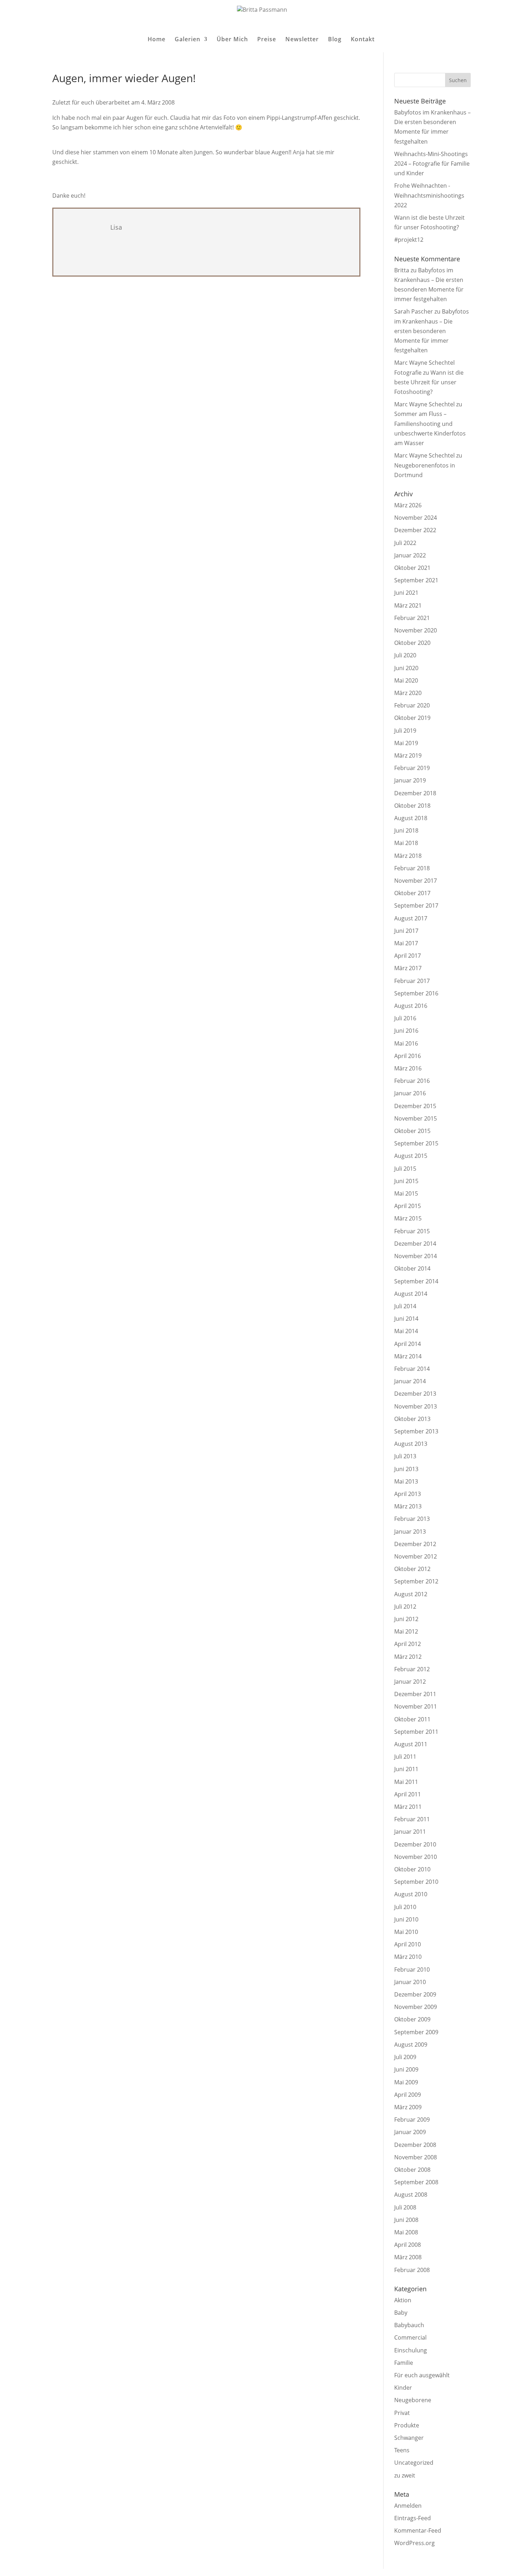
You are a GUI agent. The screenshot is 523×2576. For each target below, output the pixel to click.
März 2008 (408, 2257)
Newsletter (302, 40)
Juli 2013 (405, 1456)
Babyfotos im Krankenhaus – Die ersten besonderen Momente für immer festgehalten (432, 331)
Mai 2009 (406, 2082)
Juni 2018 (406, 830)
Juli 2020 (405, 655)
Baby (401, 2313)
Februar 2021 (412, 618)
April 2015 (408, 1206)
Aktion (403, 2300)
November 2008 (416, 2157)
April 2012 (408, 1644)
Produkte (407, 2425)
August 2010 (411, 1894)
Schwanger (409, 2438)
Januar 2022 (410, 555)
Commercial (410, 2337)
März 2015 (408, 1218)
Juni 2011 (406, 1769)
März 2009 (408, 2107)
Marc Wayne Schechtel (424, 404)
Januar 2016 (410, 1093)
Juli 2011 (405, 1757)
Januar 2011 (410, 1832)
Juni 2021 (406, 593)
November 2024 (416, 518)
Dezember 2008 (415, 2145)
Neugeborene (413, 2400)
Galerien (187, 40)
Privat (402, 2413)
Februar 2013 (412, 1519)
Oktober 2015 (412, 1131)
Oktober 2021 (412, 568)
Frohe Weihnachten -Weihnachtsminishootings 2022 (429, 195)
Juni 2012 (406, 1619)
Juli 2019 (405, 731)
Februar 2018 (412, 868)
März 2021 (408, 605)
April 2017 (408, 956)
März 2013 (408, 1506)
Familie (404, 2363)
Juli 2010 (405, 1907)
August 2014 (411, 1294)
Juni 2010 (406, 1919)
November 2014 (416, 1256)
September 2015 (416, 1143)
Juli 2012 (405, 1607)
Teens (402, 2450)
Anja (299, 152)
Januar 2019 (410, 780)
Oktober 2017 (412, 893)
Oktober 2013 (412, 1419)
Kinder (403, 2388)
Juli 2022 (405, 543)
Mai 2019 (406, 743)
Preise (267, 40)
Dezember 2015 (415, 1106)
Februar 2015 (412, 1231)
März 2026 (408, 505)
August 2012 (411, 1594)
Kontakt (363, 40)
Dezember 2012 (415, 1544)
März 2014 (408, 1356)
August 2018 (411, 818)
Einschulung (411, 2350)
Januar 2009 (410, 2132)
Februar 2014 (412, 1369)
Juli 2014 (405, 1306)
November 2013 (416, 1406)
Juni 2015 (406, 1181)
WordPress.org (414, 2543)
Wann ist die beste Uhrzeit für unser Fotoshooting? (429, 382)
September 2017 (416, 905)
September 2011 (416, 1732)
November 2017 (416, 881)
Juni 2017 (406, 931)
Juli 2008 (405, 2207)
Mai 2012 (406, 1631)
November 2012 (416, 1556)
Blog (335, 40)
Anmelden (408, 2506)
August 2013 (411, 1444)
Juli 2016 (405, 1018)
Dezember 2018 (415, 793)
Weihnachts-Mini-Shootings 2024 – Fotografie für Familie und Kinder (432, 164)
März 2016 (408, 1068)
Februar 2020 (412, 705)
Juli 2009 (405, 2057)
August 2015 (411, 1156)
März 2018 (408, 856)
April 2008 (408, 2245)
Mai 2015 (406, 1193)
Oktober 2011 (412, 1719)
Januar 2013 (410, 1532)
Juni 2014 (406, 1319)
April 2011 (408, 1794)
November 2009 (416, 2007)
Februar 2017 (412, 981)
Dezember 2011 (415, 1694)
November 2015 (416, 1118)
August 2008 (411, 2195)
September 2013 (416, 1431)
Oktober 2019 (412, 718)
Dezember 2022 (415, 530)
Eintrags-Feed (413, 2518)
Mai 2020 (406, 680)
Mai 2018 (406, 843)
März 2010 (408, 1957)
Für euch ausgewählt (422, 2375)
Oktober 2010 (412, 1869)
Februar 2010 (412, 1970)
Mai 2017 (406, 943)
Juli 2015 (405, 1169)
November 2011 (416, 1706)
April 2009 (408, 2095)
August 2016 (411, 1006)
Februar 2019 (412, 768)
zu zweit (405, 2475)
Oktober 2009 (412, 2019)
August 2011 (411, 1744)
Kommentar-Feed (418, 2530)
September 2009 (416, 2032)
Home (157, 40)
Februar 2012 (412, 1669)
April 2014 (408, 1344)
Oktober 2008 (412, 2170)
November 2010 (416, 1857)
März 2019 (408, 755)
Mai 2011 (406, 1782)
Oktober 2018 (412, 806)
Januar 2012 (410, 1682)
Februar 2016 (412, 1081)
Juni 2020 (406, 668)
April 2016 (408, 1056)
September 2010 (416, 1882)
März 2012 (408, 1657)
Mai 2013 (406, 1481)
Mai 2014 (406, 1331)
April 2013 (408, 1494)
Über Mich (232, 40)
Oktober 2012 (412, 1569)
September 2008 (416, 2182)
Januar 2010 (410, 1982)
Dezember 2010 (415, 1844)
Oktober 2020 (412, 643)
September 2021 (416, 580)
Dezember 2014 (415, 1244)
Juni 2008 (406, 2220)
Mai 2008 (406, 2232)
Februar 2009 (412, 2120)
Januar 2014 (410, 1381)
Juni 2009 (406, 2069)
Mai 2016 (406, 1043)
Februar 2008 (412, 2270)
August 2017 (411, 918)
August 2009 (411, 2045)
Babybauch (409, 2325)
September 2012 (416, 1581)
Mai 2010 (406, 1932)
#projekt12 (409, 240)
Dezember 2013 (415, 1394)
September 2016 (416, 993)
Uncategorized (414, 2463)
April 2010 (408, 1944)
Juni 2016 (406, 1031)
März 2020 (408, 693)
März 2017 (408, 968)
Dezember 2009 (415, 1994)
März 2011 (408, 1807)
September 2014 (416, 1281)
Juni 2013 (406, 1469)
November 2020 (416, 630)
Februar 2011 (412, 1819)
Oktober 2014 (412, 1268)
